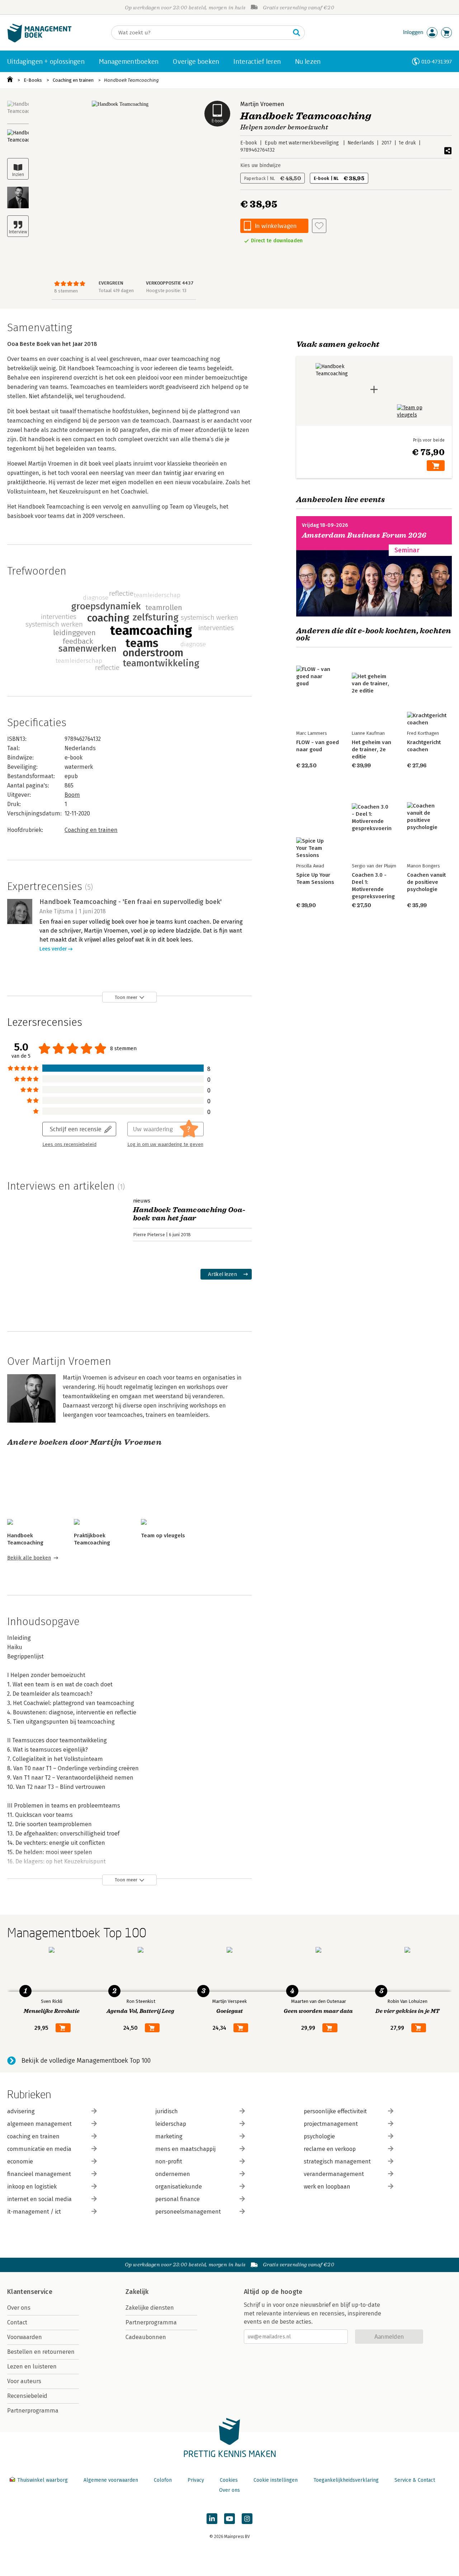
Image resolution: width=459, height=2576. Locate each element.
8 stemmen (66, 291)
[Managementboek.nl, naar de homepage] (39, 41)
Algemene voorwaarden (111, 2480)
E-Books (33, 80)
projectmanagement (331, 2124)
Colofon (163, 2480)
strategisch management (337, 2161)
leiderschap (171, 2124)
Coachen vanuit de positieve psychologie (426, 882)
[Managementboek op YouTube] (229, 2519)
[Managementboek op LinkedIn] (212, 2519)
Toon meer (126, 997)
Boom (72, 795)
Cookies (229, 2480)
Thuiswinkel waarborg (42, 2480)
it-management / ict (34, 2212)
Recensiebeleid (27, 2396)
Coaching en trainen (73, 80)
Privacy (196, 2480)
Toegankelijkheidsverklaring (346, 2480)
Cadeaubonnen (146, 2337)
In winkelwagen (276, 226)
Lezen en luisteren (32, 2367)
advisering (21, 2111)
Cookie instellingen (276, 2480)
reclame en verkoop (330, 2149)
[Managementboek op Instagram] (247, 2519)
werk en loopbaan (327, 2187)
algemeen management (39, 2124)
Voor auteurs (24, 2381)
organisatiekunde (179, 2187)
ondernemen (173, 2174)
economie (20, 2161)
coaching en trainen (33, 2136)
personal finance (178, 2199)
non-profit (169, 2161)
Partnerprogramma (33, 2411)
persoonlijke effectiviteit (335, 2111)
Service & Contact (415, 2480)
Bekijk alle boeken (29, 1558)
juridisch (167, 2111)
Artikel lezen (223, 1274)
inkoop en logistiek (32, 2187)
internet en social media (39, 2199)
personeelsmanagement (188, 2212)
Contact (17, 2322)
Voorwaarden (25, 2337)
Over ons (19, 2308)
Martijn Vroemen (262, 104)
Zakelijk (137, 2292)
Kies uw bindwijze (261, 165)
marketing (169, 2136)
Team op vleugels (163, 1535)
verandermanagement (334, 2174)
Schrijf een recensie (76, 1129)
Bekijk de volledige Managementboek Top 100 (86, 2061)
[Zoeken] (297, 33)
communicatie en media (39, 2149)
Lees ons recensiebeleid (69, 1144)
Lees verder (53, 949)
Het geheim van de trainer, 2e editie (372, 749)
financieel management (39, 2174)
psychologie (319, 2136)
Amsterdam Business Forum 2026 (364, 535)
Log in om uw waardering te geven (165, 1144)
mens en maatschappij (185, 2149)
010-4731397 (437, 61)
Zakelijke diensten (150, 2308)
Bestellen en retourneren (41, 2352)
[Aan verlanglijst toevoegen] (319, 226)
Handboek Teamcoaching (131, 80)
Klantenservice (30, 2292)
